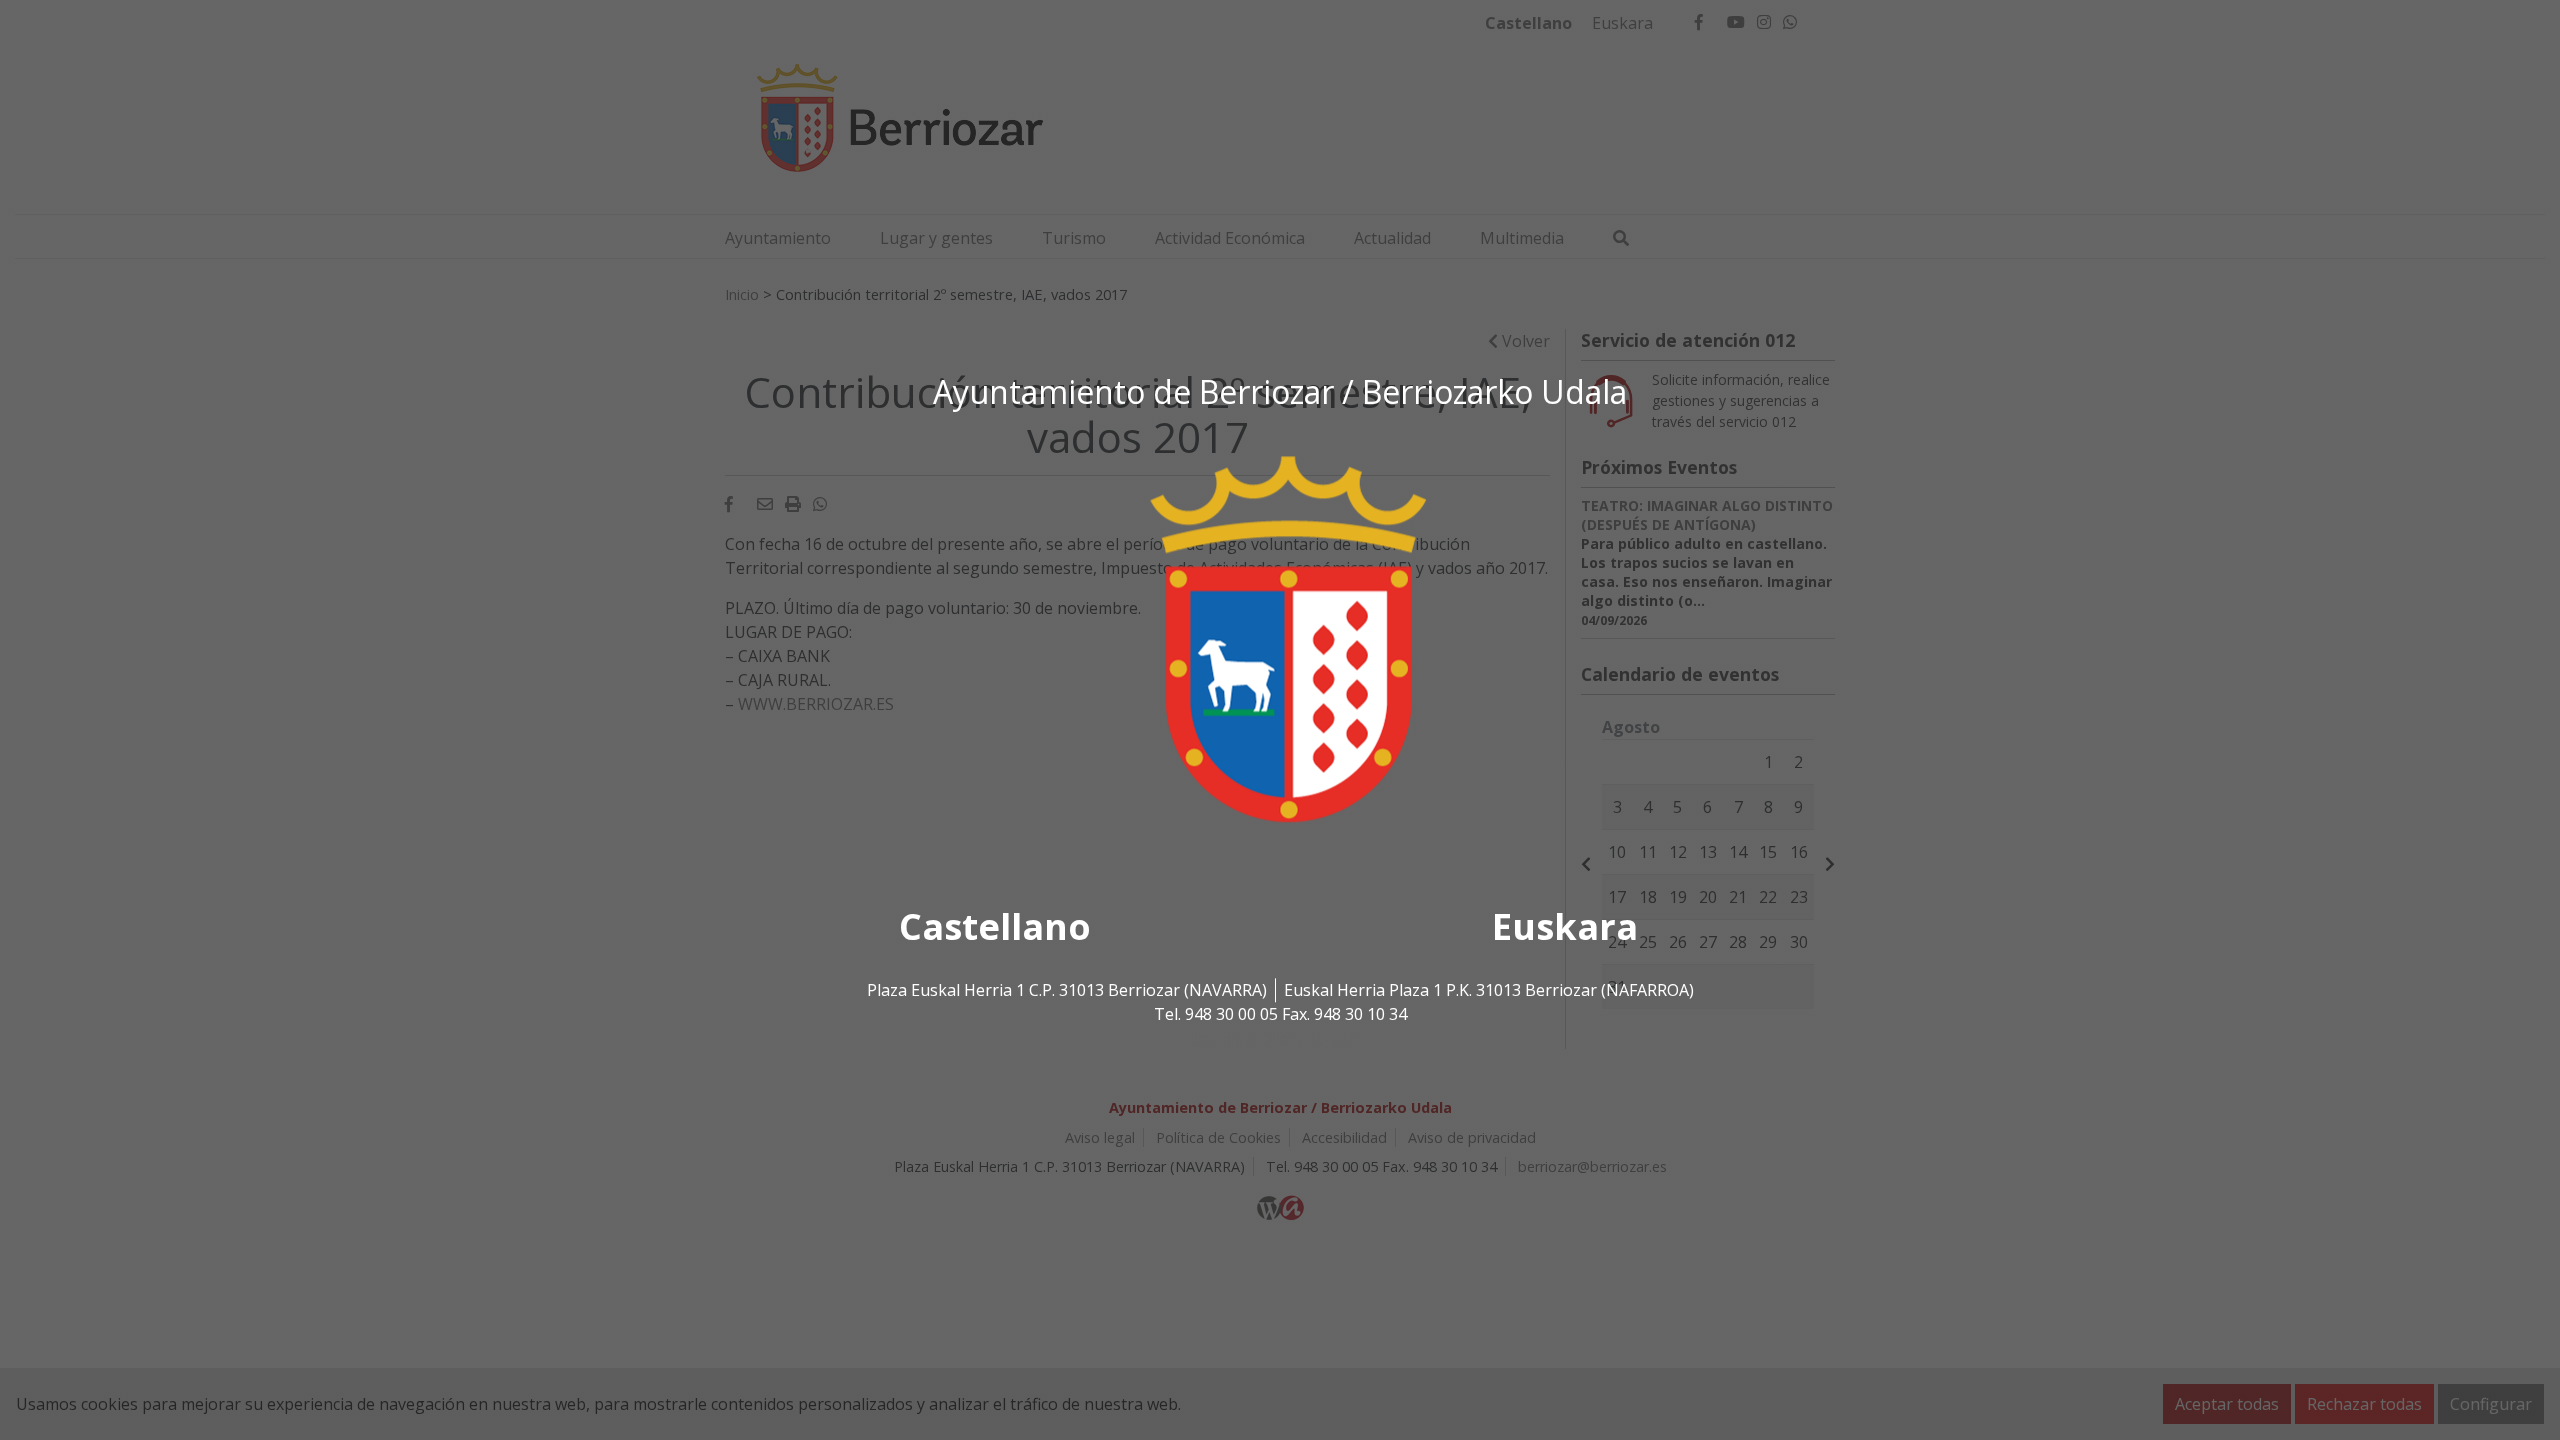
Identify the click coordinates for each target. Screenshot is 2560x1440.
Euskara (1565, 927)
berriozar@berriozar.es (1280, 1039)
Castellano (995, 927)
